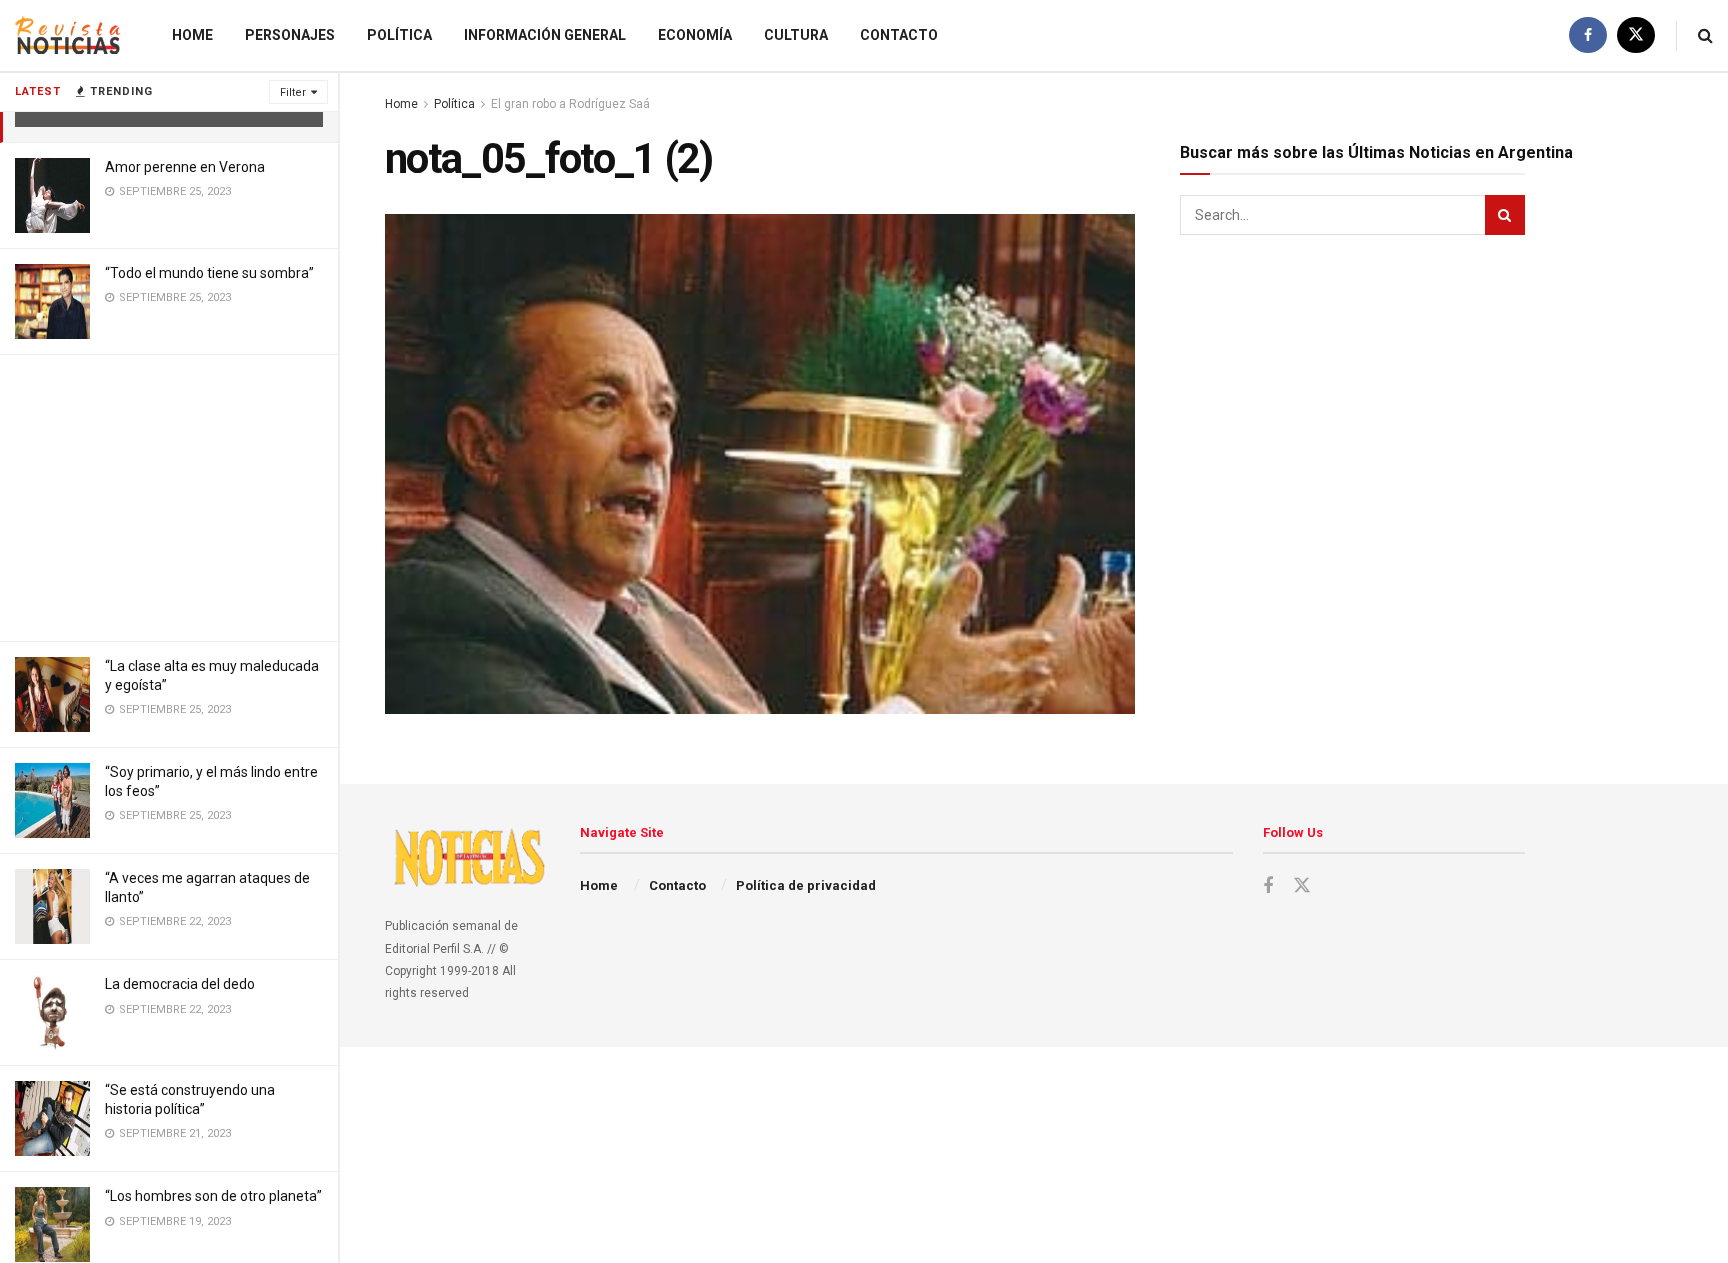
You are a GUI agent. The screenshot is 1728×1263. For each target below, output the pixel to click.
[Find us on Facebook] (1588, 35)
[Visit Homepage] (68, 35)
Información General (545, 35)
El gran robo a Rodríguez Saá (570, 104)
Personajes (290, 35)
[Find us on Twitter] (1636, 35)
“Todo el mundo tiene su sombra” (209, 273)
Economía (695, 35)
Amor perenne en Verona (185, 167)
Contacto (899, 35)
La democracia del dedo (180, 984)
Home (192, 35)
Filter (293, 92)
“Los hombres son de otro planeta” (213, 1196)
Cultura (796, 35)
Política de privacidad (806, 885)
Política (399, 35)
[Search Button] (1705, 35)
